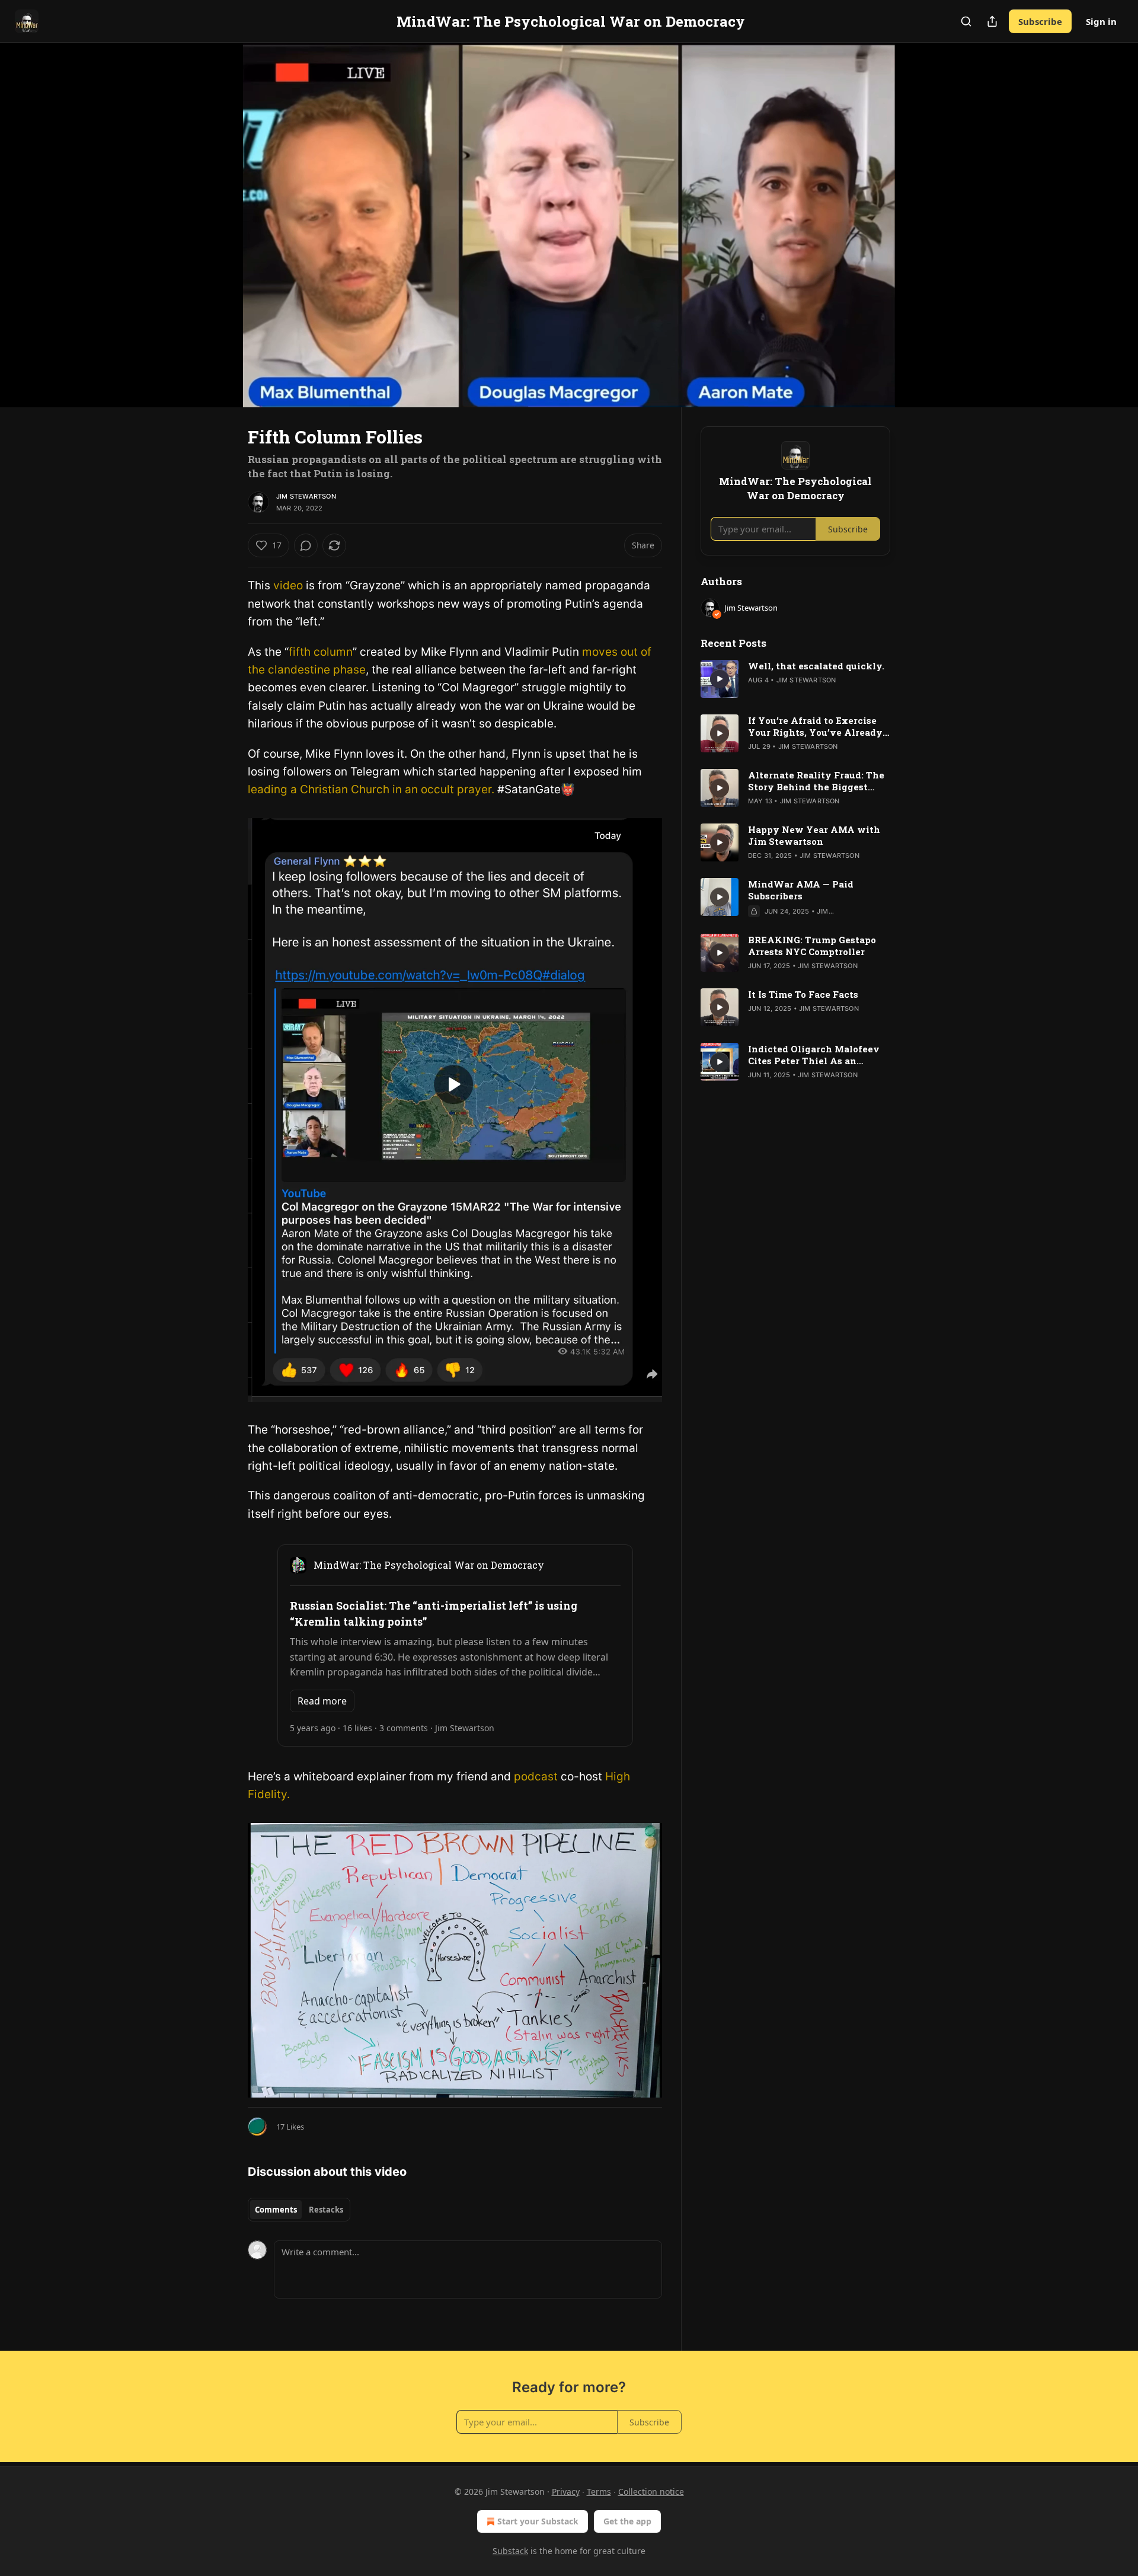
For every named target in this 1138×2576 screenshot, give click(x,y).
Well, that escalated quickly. (816, 666)
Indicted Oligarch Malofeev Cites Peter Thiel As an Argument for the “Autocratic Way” (817, 1055)
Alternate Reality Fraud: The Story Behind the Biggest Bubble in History (816, 781)
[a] (720, 679)
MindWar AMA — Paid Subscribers (801, 890)
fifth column (321, 652)
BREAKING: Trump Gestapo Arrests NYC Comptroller (812, 946)
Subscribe (1040, 21)
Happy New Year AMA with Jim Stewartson (814, 835)
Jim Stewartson (306, 496)
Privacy (566, 2492)
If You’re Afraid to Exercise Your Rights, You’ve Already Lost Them (815, 726)
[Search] (966, 21)
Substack (510, 2551)
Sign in (1101, 21)
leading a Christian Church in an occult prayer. (371, 789)
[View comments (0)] (920, 232)
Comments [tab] (276, 2210)
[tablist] (299, 2210)
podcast (536, 1777)
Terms (599, 2492)
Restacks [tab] (326, 2210)
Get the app (627, 2521)
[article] (795, 679)
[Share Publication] (992, 21)
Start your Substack (538, 2521)
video (288, 585)
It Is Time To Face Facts (803, 994)
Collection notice (651, 2492)
